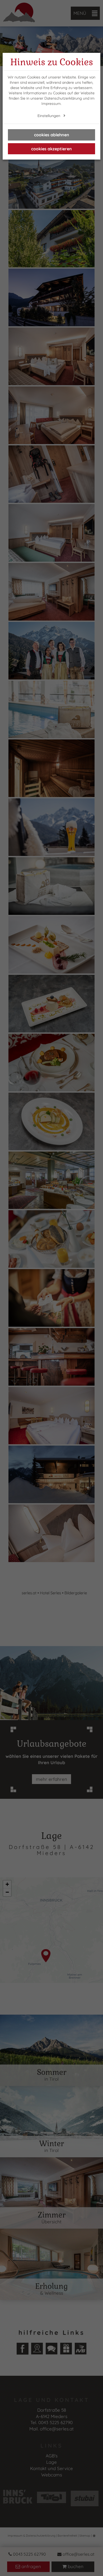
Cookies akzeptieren (51, 149)
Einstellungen (49, 116)
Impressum (51, 104)
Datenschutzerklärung (63, 98)
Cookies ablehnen (52, 135)
